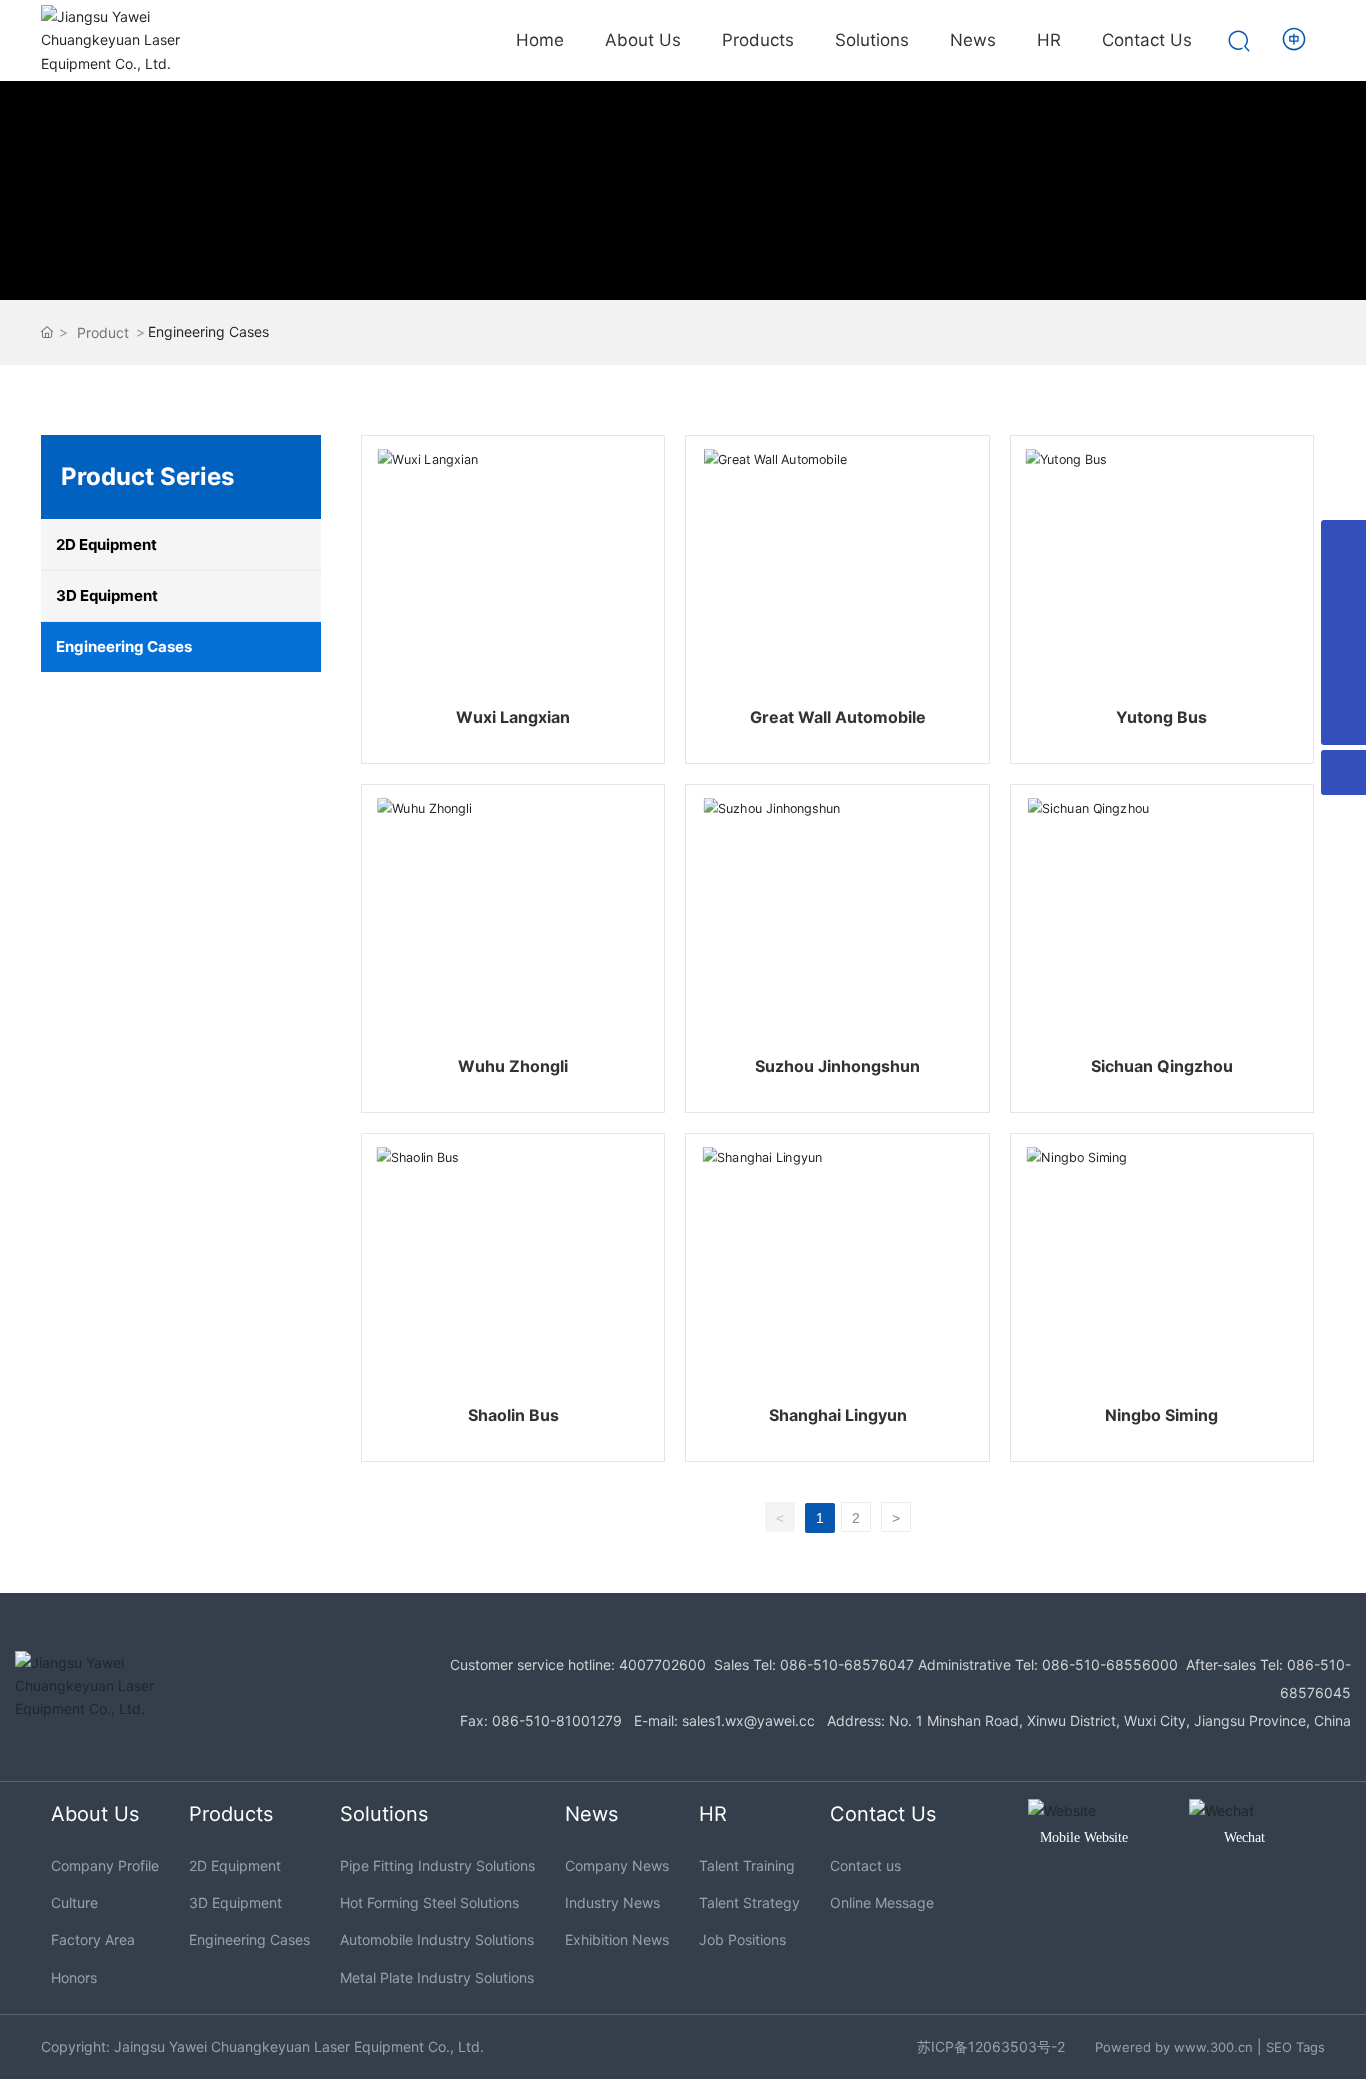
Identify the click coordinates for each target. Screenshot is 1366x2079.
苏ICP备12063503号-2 (991, 2046)
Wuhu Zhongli (513, 1066)
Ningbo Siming (1161, 1415)
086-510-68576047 (847, 1664)
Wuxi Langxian (513, 717)
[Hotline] (1343, 677)
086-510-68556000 (1110, 1664)
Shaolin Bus (513, 1415)
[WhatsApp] (1343, 587)
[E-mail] (1343, 632)
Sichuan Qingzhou (1162, 1066)
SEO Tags (1295, 2047)
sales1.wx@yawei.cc (748, 1720)
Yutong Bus (1161, 717)
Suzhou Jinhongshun (837, 1066)
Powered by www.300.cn (1174, 2047)
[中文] (1295, 38)
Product (103, 332)
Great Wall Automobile (838, 717)
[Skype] (1343, 542)
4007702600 (662, 1664)
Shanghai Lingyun (838, 1415)
